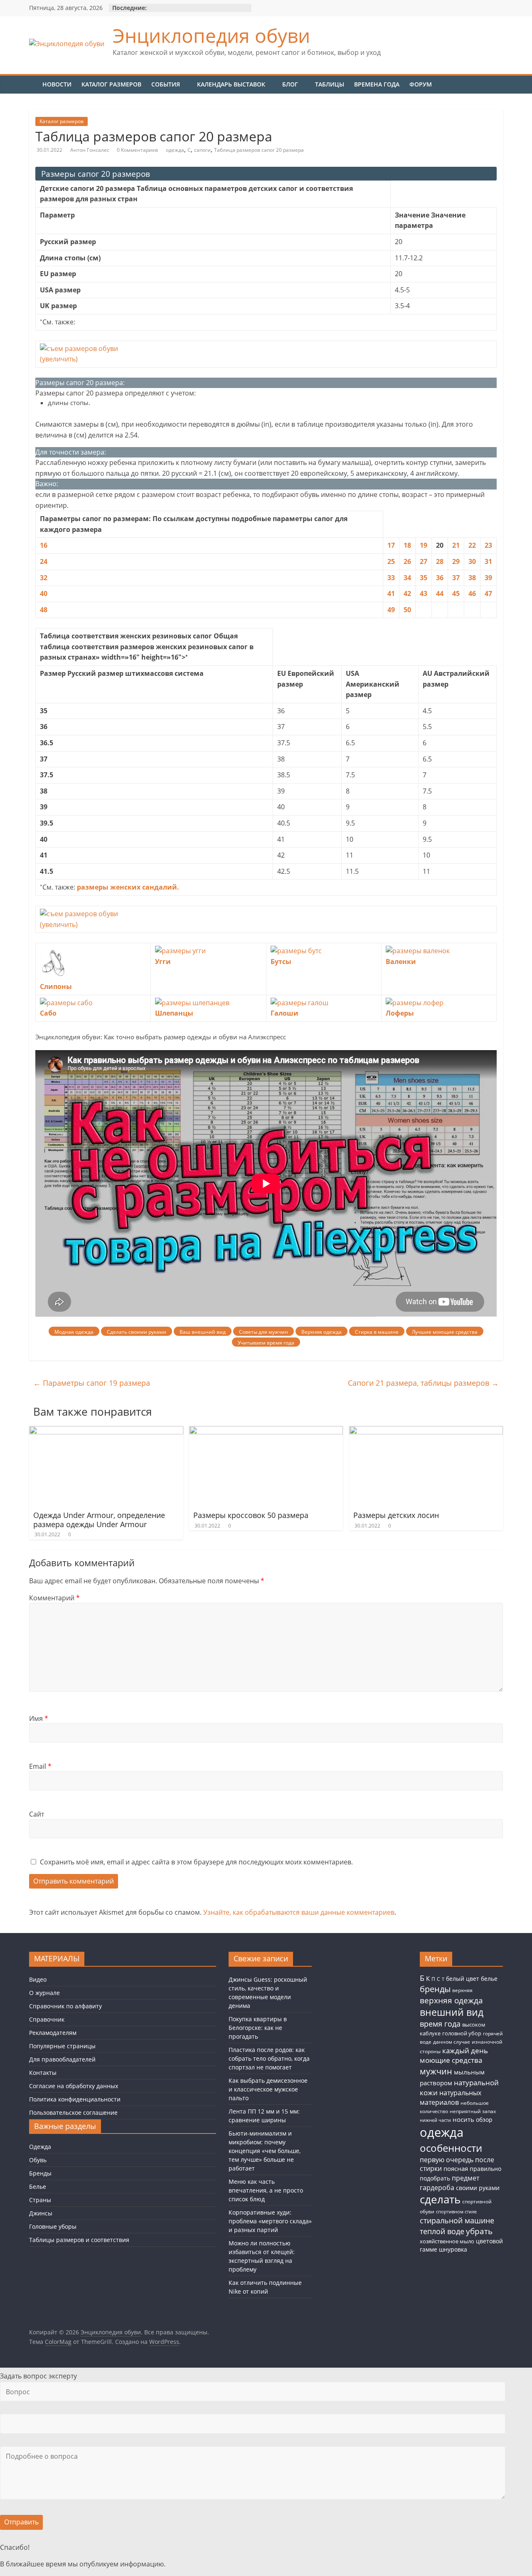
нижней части (435, 2120)
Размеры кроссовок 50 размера (251, 1515)
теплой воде (442, 2231)
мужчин (436, 2071)
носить (463, 2119)
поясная (456, 2168)
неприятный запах (473, 2111)
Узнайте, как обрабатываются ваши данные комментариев (299, 1912)
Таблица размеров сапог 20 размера (259, 150)
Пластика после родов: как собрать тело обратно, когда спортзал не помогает (269, 2058)
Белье (38, 2187)
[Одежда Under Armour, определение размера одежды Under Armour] (106, 1431)
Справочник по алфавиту (65, 2006)
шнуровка (453, 2250)
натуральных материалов (451, 2098)
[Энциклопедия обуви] (33, 84)
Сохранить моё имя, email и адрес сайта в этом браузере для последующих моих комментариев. (196, 1862)
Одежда (40, 2147)
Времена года (377, 84)
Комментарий (54, 1598)
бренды (435, 1989)
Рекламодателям (53, 2033)
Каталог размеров (111, 84)
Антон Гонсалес (90, 150)
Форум (421, 84)
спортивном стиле (456, 2211)
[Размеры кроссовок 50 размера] (266, 1431)
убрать (479, 2231)
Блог (290, 84)
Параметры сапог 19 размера (92, 1383)
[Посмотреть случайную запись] (498, 82)
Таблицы (330, 84)
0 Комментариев (137, 150)
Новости (57, 84)
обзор (484, 2120)
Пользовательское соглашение (73, 2112)
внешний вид (452, 2012)
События (166, 84)
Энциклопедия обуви (211, 35)
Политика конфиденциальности (75, 2099)
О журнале (44, 1993)
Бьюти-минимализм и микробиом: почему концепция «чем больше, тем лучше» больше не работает (265, 2151)
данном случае (452, 2042)
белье (489, 1979)
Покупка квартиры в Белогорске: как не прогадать (258, 2028)
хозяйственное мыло (447, 2241)
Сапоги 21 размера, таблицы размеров (423, 1383)
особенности (451, 2148)
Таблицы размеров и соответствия (79, 2240)
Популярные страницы (62, 2046)
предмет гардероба (449, 2183)
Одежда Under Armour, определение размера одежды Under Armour (99, 1520)
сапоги (202, 150)
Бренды (40, 2173)
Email (40, 1766)
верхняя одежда (451, 2000)
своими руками (478, 2188)
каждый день (465, 2051)
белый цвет (463, 1979)
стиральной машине (457, 2220)
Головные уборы (53, 2226)
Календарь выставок (231, 84)
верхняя (462, 1990)
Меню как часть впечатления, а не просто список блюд (266, 2190)
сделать (440, 2199)
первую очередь (447, 2160)
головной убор (462, 2033)
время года (440, 2024)
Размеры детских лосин (396, 1515)
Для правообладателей (62, 2059)
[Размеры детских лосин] (426, 1431)
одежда (175, 150)
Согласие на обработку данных (74, 2086)
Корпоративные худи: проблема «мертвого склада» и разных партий (270, 2221)
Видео (38, 1979)
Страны (40, 2200)
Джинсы (41, 2213)
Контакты (43, 2073)
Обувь (38, 2160)
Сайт (37, 1814)
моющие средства (451, 2060)
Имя (39, 1718)
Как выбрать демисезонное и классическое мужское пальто (268, 2089)
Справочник (47, 2019)
